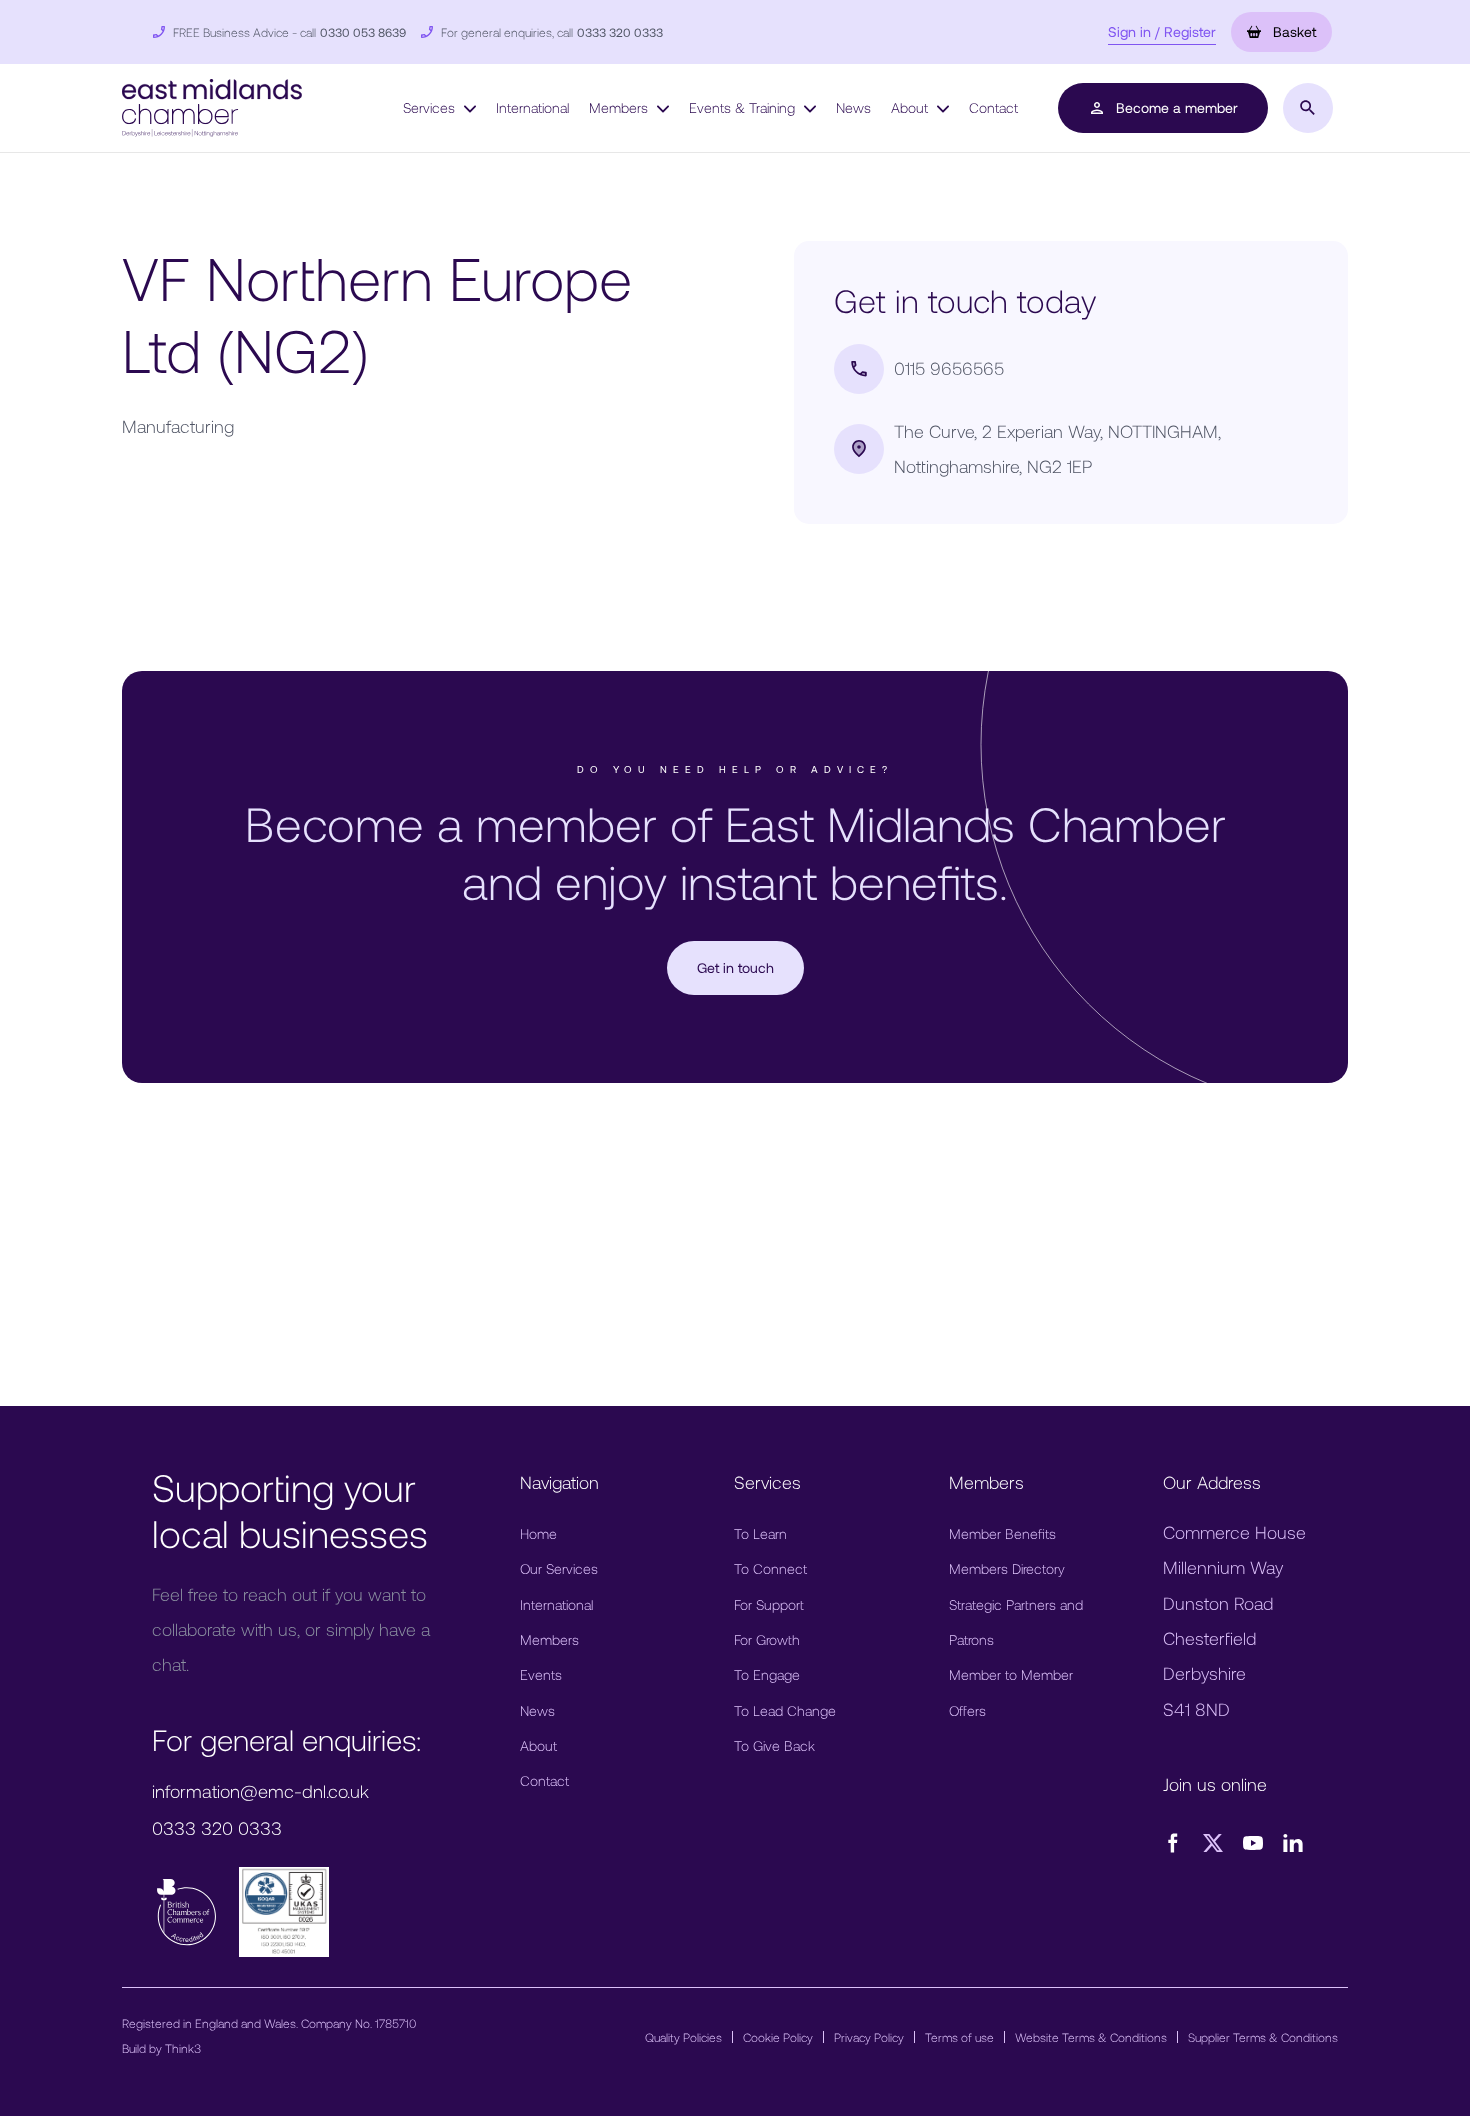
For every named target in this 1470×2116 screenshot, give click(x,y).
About (911, 107)
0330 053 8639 (363, 32)
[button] (212, 105)
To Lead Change (785, 1710)
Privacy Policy (869, 2037)
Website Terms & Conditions (1091, 2037)
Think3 (183, 2048)
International (532, 107)
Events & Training (744, 107)
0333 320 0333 (620, 32)
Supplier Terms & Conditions (1263, 2037)
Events (541, 1674)
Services (431, 107)
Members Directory (1007, 1568)
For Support (769, 1604)
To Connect (770, 1568)
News (853, 107)
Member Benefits (1002, 1533)
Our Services (559, 1568)
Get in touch (735, 967)
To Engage (767, 1674)
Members (620, 107)
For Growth (767, 1639)
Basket (1292, 31)
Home (538, 1533)
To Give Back (774, 1745)
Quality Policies (683, 2037)
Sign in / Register (1162, 31)
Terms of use (959, 2037)
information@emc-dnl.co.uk (260, 1791)
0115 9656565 (949, 368)
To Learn (760, 1533)
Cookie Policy (778, 2037)
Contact (993, 107)
